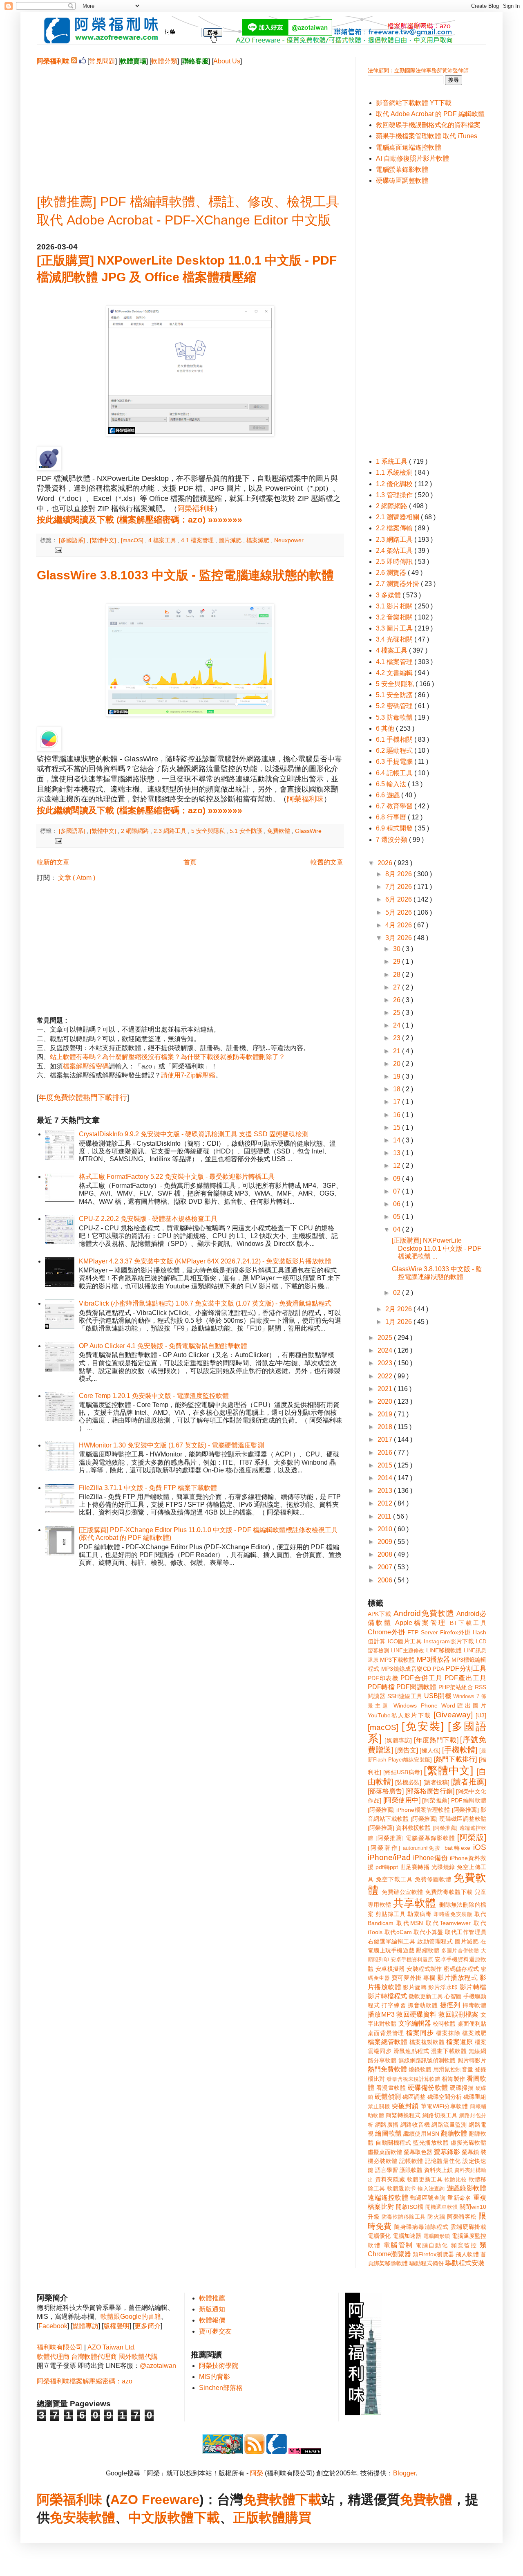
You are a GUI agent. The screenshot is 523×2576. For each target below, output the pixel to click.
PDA (438, 1669)
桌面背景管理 (386, 2033)
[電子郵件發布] (57, 550)
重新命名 (459, 2198)
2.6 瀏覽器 (392, 573)
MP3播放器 (433, 1659)
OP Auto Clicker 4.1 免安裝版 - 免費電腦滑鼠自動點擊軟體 (163, 1346)
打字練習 (394, 2005)
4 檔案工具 (163, 540)
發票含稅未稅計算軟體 (413, 2079)
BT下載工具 (468, 1623)
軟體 (102, 2518)
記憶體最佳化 (443, 2161)
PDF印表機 (383, 1678)
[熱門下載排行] (456, 1759)
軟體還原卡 (401, 2188)
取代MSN (410, 1923)
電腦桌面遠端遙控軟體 (409, 147)
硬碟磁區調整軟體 (402, 181)
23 (398, 1038)
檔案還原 (459, 2042)
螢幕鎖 (470, 2152)
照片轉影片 (472, 2060)
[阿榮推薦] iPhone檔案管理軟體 (409, 1810)
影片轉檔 (473, 1987)
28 (398, 975)
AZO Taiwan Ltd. (112, 2347)
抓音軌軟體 (423, 2005)
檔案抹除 (448, 2033)
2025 (386, 1338)
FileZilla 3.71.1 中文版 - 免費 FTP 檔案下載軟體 (148, 1488)
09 (398, 1179)
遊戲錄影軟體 (466, 2188)
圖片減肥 (231, 540)
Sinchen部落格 (221, 2388)
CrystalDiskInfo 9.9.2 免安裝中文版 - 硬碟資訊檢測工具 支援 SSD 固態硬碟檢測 (194, 1134)
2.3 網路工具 (171, 831)
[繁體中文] (104, 540)
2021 (386, 1389)
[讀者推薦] (469, 1782)
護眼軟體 (411, 2170)
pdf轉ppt (387, 1867)
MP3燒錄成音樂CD (406, 1669)
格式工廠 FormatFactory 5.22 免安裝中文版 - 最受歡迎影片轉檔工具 (177, 1177)
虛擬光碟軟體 (468, 2143)
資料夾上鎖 (438, 2170)
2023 (386, 1363)
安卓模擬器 (390, 1969)
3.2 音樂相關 (395, 617)
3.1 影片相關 (395, 606)
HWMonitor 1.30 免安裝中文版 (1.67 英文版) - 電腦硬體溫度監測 (171, 1445)
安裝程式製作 (424, 1969)
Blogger (404, 2473)
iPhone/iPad (389, 1857)
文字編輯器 (415, 2023)
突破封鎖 (405, 2106)
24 (398, 1025)
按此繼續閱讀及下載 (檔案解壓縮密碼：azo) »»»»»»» (140, 519)
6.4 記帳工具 (395, 773)
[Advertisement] (190, 123)
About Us (227, 61)
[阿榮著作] (384, 1848)
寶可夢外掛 (407, 1978)
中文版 (148, 2518)
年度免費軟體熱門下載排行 (83, 1097)
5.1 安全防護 (247, 831)
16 (398, 1115)
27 (398, 987)
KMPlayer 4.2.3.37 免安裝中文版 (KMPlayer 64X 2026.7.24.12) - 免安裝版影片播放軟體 (205, 1261)
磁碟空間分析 (445, 2097)
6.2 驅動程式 (395, 751)
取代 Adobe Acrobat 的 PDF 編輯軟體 (430, 114)
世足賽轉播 (415, 1867)
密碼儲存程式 (461, 1969)
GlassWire (308, 831)
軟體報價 (212, 2320)
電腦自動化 (432, 2245)
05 (398, 1217)
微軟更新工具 (426, 1996)
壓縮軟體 (428, 1950)
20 (398, 1064)
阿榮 (257, 2473)
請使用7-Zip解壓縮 (188, 1075)
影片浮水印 (443, 1987)
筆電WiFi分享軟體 (445, 2106)
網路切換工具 (440, 2115)
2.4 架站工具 (395, 551)
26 (398, 1000)
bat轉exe (457, 1848)
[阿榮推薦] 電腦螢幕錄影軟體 (415, 1838)
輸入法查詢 (431, 2189)
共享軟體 (415, 1903)
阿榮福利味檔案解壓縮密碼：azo (85, 2381)
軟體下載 (194, 2518)
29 (398, 962)
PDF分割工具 (466, 1668)
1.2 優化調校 (395, 484)
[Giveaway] (453, 1715)
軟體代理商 (53, 2357)
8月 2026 (399, 874)
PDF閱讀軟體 (416, 1687)
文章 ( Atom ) (77, 878)
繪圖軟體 (388, 2133)
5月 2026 (399, 912)
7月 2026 (399, 887)
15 (398, 1128)
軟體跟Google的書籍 (131, 2317)
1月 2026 (399, 1322)
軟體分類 (164, 61)
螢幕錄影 (447, 2152)
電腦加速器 (407, 2236)
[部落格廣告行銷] (430, 1791)
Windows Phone (415, 1705)
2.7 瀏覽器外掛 (398, 584)
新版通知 (212, 2309)
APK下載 (380, 1614)
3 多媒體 (389, 595)
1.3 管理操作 (395, 495)
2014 (386, 1478)
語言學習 (387, 2170)
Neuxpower (289, 540)
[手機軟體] (460, 1750)
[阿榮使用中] (402, 1800)
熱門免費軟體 (387, 2069)
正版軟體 (259, 2518)
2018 (386, 1427)
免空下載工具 (394, 1879)
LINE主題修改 (408, 1650)
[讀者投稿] (436, 1782)
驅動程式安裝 (465, 2263)
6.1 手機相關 (395, 739)
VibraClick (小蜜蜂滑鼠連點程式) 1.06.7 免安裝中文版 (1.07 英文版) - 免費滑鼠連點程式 (205, 1303)
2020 (386, 1401)
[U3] (481, 1715)
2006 (386, 1580)
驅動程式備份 (427, 2263)
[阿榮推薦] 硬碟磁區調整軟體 (448, 1819)
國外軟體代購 (138, 2357)
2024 (386, 1350)
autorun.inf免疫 (422, 1848)
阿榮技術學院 (219, 2366)
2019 (386, 1414)
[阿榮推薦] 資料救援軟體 (399, 1828)
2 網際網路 (136, 831)
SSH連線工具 (405, 1696)
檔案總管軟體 (388, 2042)
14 (398, 1140)
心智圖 (453, 1996)
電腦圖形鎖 (437, 2236)
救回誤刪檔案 (458, 2014)
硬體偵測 (388, 2097)
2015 (386, 1465)
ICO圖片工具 (405, 1641)
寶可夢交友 (215, 2331)
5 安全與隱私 (209, 831)
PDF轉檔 (381, 1687)
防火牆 (436, 2217)
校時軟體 (444, 2024)
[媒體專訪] (398, 1740)
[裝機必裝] (408, 1782)
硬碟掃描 (462, 2088)
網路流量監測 (449, 2125)
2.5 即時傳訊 (395, 562)
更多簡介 (148, 2326)
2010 (386, 1529)
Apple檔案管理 (421, 1623)
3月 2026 (399, 938)
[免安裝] (423, 1726)
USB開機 (438, 1696)
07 (398, 1191)
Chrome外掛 (387, 1632)
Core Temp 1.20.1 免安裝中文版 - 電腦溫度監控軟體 (154, 1396)
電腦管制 (398, 2245)
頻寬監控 (464, 2245)
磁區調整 (414, 2097)
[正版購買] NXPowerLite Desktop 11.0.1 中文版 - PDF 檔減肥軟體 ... (437, 1248)
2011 (385, 1516)
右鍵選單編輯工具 (392, 1941)
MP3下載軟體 (397, 1660)
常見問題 (102, 61)
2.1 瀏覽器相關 (398, 517)
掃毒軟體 (474, 2005)
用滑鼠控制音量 (453, 2069)
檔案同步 (420, 2033)
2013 (386, 1491)
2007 (386, 1567)
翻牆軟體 (454, 2133)
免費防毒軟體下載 (449, 1892)
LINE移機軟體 (444, 1650)
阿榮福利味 (196, 509)
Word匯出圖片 (464, 1705)
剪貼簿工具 (390, 1914)
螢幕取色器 (418, 2152)
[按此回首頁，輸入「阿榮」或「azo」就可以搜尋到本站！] (363, 2413)
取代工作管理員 (466, 1932)
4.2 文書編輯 (395, 673)
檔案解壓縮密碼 (86, 1066)
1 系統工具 (392, 461)
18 (398, 1089)
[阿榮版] (472, 1837)
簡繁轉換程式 (403, 2115)
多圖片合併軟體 (460, 1951)
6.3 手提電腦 (395, 762)
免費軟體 (279, 831)
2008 (386, 1554)
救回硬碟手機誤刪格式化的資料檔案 (428, 125)
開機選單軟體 (442, 2207)
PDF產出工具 (465, 1678)
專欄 (429, 1978)
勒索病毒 (419, 1914)
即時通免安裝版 (453, 1914)
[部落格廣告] (386, 1791)
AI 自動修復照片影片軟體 (412, 158)
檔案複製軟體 (427, 2042)
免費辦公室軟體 (402, 1892)
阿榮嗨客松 (462, 2217)
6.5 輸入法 (392, 784)
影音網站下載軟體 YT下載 (414, 103)
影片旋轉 (415, 1987)
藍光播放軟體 (431, 2143)
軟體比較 (456, 2180)
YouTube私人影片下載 (399, 1715)
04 (398, 1229)
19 (398, 1076)
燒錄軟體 (420, 2069)
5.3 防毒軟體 (395, 717)
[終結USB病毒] (403, 1772)
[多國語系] (73, 540)
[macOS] (133, 540)
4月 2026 (399, 925)
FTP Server (422, 1632)
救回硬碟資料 (416, 2014)
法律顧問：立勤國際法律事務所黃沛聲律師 (418, 71)
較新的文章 (53, 862)
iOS (480, 1847)
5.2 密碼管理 (395, 706)
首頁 (190, 862)
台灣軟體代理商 (94, 2357)
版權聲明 (116, 2326)
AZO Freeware (155, 2500)
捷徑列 (450, 2005)
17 (398, 1102)
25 (398, 1013)
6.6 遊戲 (389, 795)
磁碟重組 (475, 2097)
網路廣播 (387, 2125)
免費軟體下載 (282, 2500)
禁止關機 (379, 2106)
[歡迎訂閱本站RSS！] (74, 61)
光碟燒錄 (443, 1867)
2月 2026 (399, 1309)
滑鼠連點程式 (411, 2051)
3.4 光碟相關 (395, 639)
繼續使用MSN (421, 2134)
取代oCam (398, 1932)
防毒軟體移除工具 (404, 2217)
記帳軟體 (411, 2161)
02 (398, 1293)
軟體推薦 (212, 2298)
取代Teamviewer (448, 1923)
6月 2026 (399, 899)
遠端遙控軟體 (388, 2198)
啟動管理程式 (435, 1941)
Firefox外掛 (455, 1632)
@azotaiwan (158, 2366)
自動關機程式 (393, 2143)
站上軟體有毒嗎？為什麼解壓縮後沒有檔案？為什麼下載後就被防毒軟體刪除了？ (168, 1057)
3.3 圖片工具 (395, 628)
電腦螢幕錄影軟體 (402, 169)
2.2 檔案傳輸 (395, 528)
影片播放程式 (457, 1978)
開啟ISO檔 (410, 2207)
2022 (386, 1376)
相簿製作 (453, 2079)
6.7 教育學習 (395, 806)
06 (398, 1204)
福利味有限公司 (60, 2347)
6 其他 (386, 728)
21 (398, 1051)
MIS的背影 (215, 2377)
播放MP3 (381, 2014)
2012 (386, 1503)
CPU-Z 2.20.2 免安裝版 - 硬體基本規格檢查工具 (148, 1219)
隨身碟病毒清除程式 (421, 2227)
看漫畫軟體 (391, 2088)
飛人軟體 (467, 2254)
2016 (386, 1453)
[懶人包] (430, 1750)
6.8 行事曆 (392, 817)
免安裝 (69, 2518)
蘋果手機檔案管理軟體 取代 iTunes (427, 136)
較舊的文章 (327, 862)
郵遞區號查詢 (428, 2198)
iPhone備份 (431, 1858)
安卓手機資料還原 (412, 1960)
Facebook (53, 2326)
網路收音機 (415, 2125)
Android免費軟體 (424, 1613)
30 (398, 949)
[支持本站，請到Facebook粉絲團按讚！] (82, 61)
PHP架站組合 (456, 1687)
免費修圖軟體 (433, 1879)
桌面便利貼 (472, 2024)
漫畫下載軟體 (449, 2051)
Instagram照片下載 (449, 1641)
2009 (386, 1542)
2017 (386, 1439)
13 (398, 1153)
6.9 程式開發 (395, 828)
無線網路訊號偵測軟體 (427, 2060)
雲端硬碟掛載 (468, 2227)
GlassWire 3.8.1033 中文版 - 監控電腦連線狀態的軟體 (185, 575)
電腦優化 (379, 2236)
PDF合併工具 (421, 1678)
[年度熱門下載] (436, 1740)
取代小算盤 (428, 1932)
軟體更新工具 (425, 2179)
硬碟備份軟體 (428, 2088)
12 (398, 1166)
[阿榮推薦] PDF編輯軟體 (454, 1800)
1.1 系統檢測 (395, 472)
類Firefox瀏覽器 (433, 2254)
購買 (298, 2518)
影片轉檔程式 (387, 1996)
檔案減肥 (259, 540)
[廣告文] (407, 1750)
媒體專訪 (85, 2326)
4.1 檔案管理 (198, 540)
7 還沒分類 (392, 840)
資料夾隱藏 (390, 2179)
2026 (386, 863)
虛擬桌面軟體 (385, 2152)
